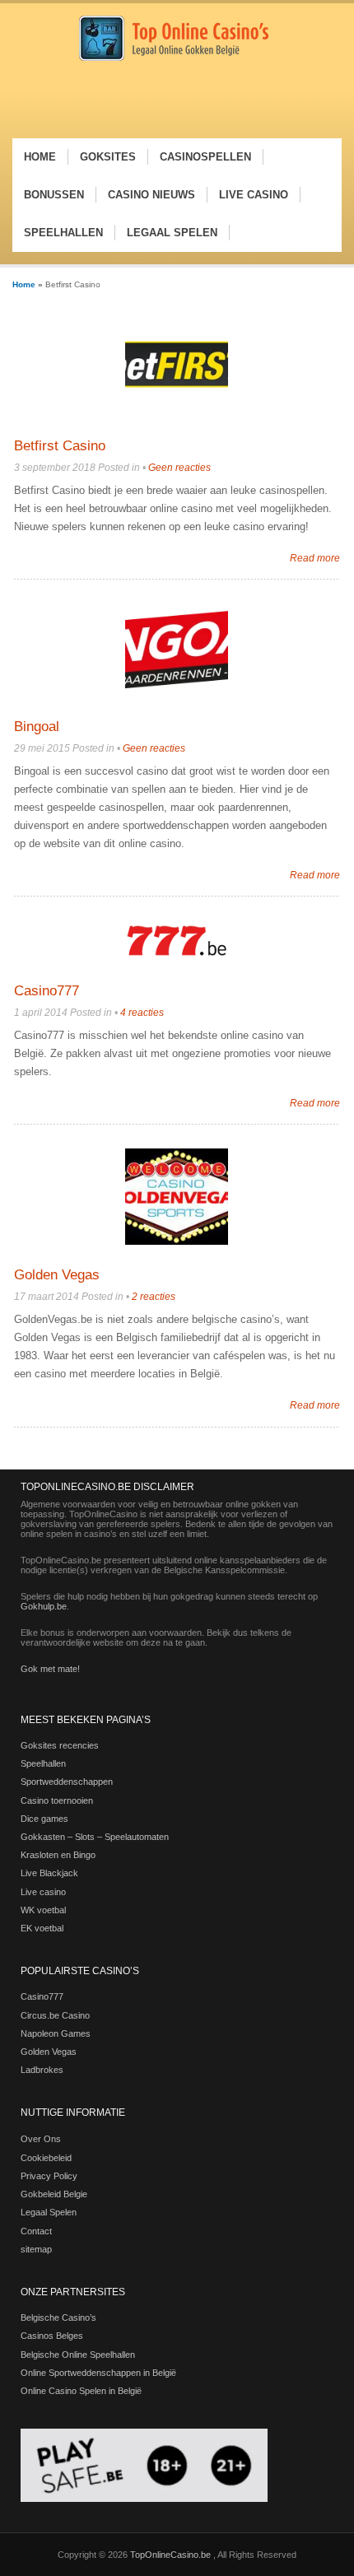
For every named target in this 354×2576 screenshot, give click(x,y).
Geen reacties (179, 468)
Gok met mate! (50, 1669)
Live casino (43, 1892)
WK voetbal (43, 1910)
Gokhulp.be (44, 1606)
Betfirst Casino (60, 446)
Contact (36, 2231)
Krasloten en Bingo (58, 1855)
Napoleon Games (56, 2033)
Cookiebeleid (46, 2158)
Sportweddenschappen (67, 1782)
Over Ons (41, 2139)
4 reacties (142, 1013)
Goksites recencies (60, 1745)
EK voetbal (42, 1928)
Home (24, 284)
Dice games (44, 1819)
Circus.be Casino (55, 2015)
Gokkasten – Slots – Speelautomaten (95, 1837)
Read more (315, 558)
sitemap (36, 2249)
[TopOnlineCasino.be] (174, 58)
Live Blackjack (49, 1873)
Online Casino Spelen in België (81, 2391)
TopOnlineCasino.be (172, 2555)
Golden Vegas (57, 1275)
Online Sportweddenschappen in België (98, 2373)
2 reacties (154, 1297)
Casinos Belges (52, 2336)
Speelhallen (43, 1763)
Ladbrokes (42, 2070)
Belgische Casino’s (58, 2317)
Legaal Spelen (49, 2212)
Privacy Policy (49, 2176)
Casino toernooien (57, 1800)
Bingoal (37, 727)
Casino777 (47, 991)
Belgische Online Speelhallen (78, 2355)
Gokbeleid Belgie (54, 2194)
